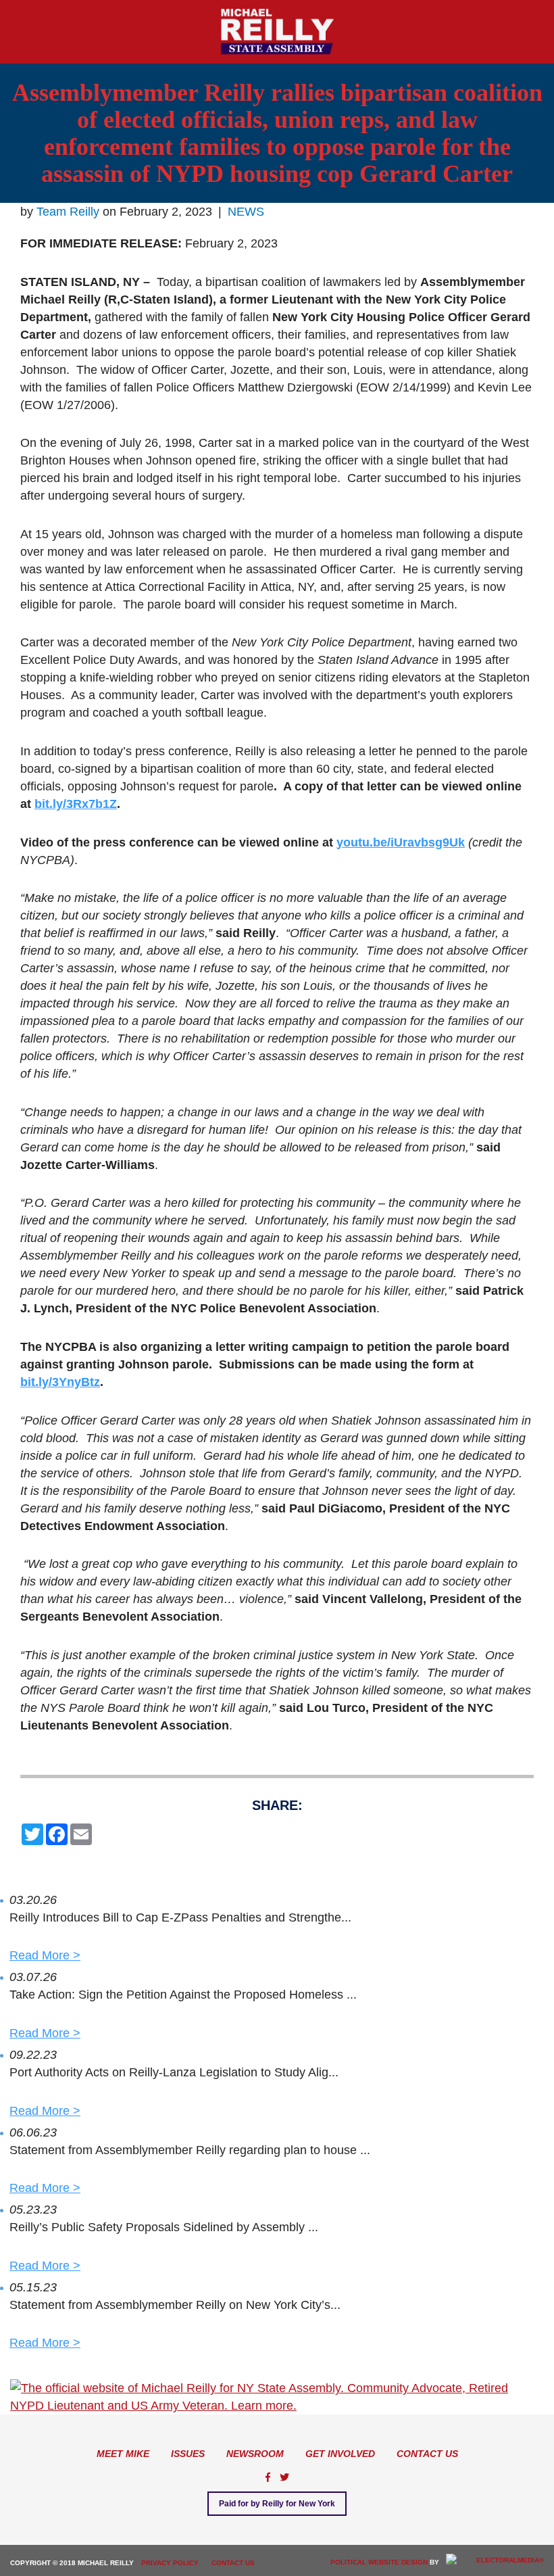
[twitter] (284, 2477)
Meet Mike (123, 2454)
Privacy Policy (170, 2563)
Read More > (45, 1955)
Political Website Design (379, 2562)
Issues (188, 2454)
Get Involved (340, 2454)
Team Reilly (68, 212)
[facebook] (268, 2477)
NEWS (246, 212)
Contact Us (427, 2454)
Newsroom (255, 2454)
